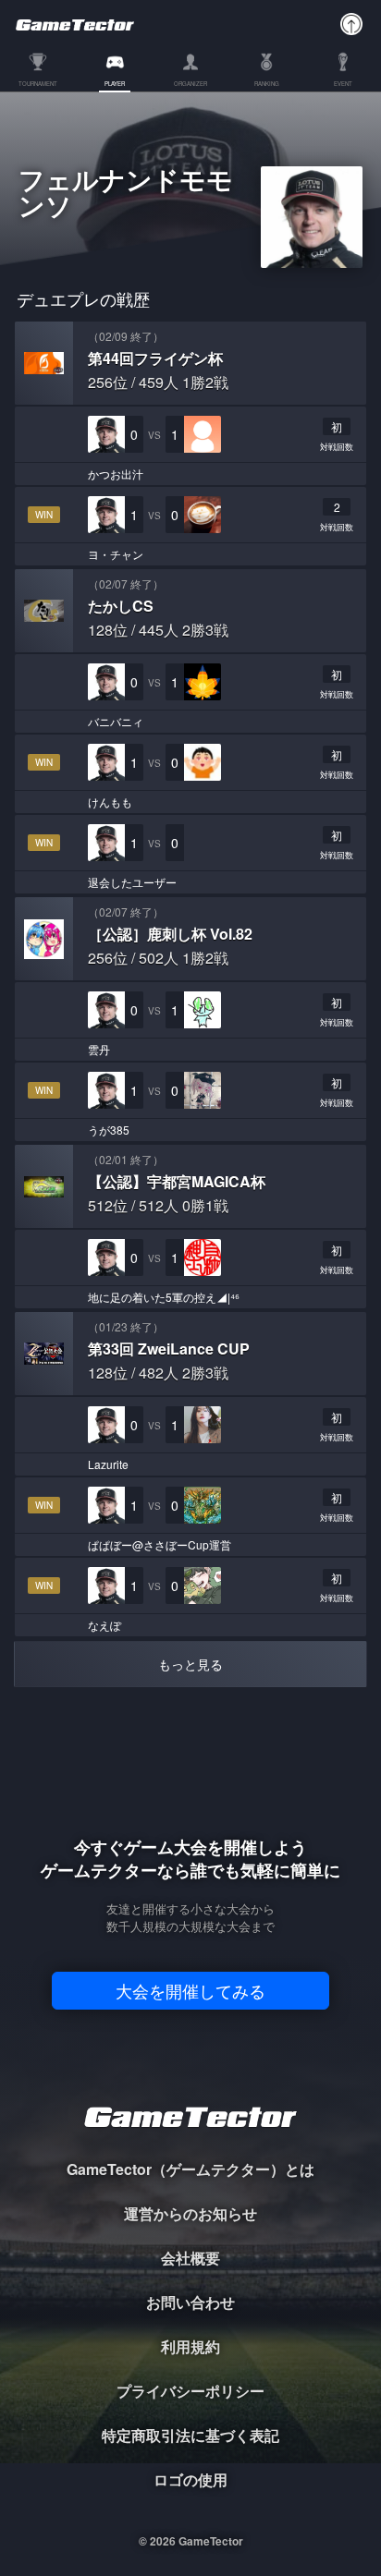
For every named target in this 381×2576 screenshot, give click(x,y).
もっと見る (190, 1664)
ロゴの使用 (190, 2479)
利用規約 (190, 2346)
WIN (44, 515)
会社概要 (190, 2258)
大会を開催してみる (190, 1990)
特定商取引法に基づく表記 (190, 2435)
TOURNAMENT (38, 85)
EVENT (343, 85)
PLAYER (115, 85)
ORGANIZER (190, 85)
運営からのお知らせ (190, 2213)
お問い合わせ (190, 2302)
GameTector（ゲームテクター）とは (190, 2169)
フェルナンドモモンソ (126, 195)
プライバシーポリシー (190, 2391)
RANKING (267, 85)
